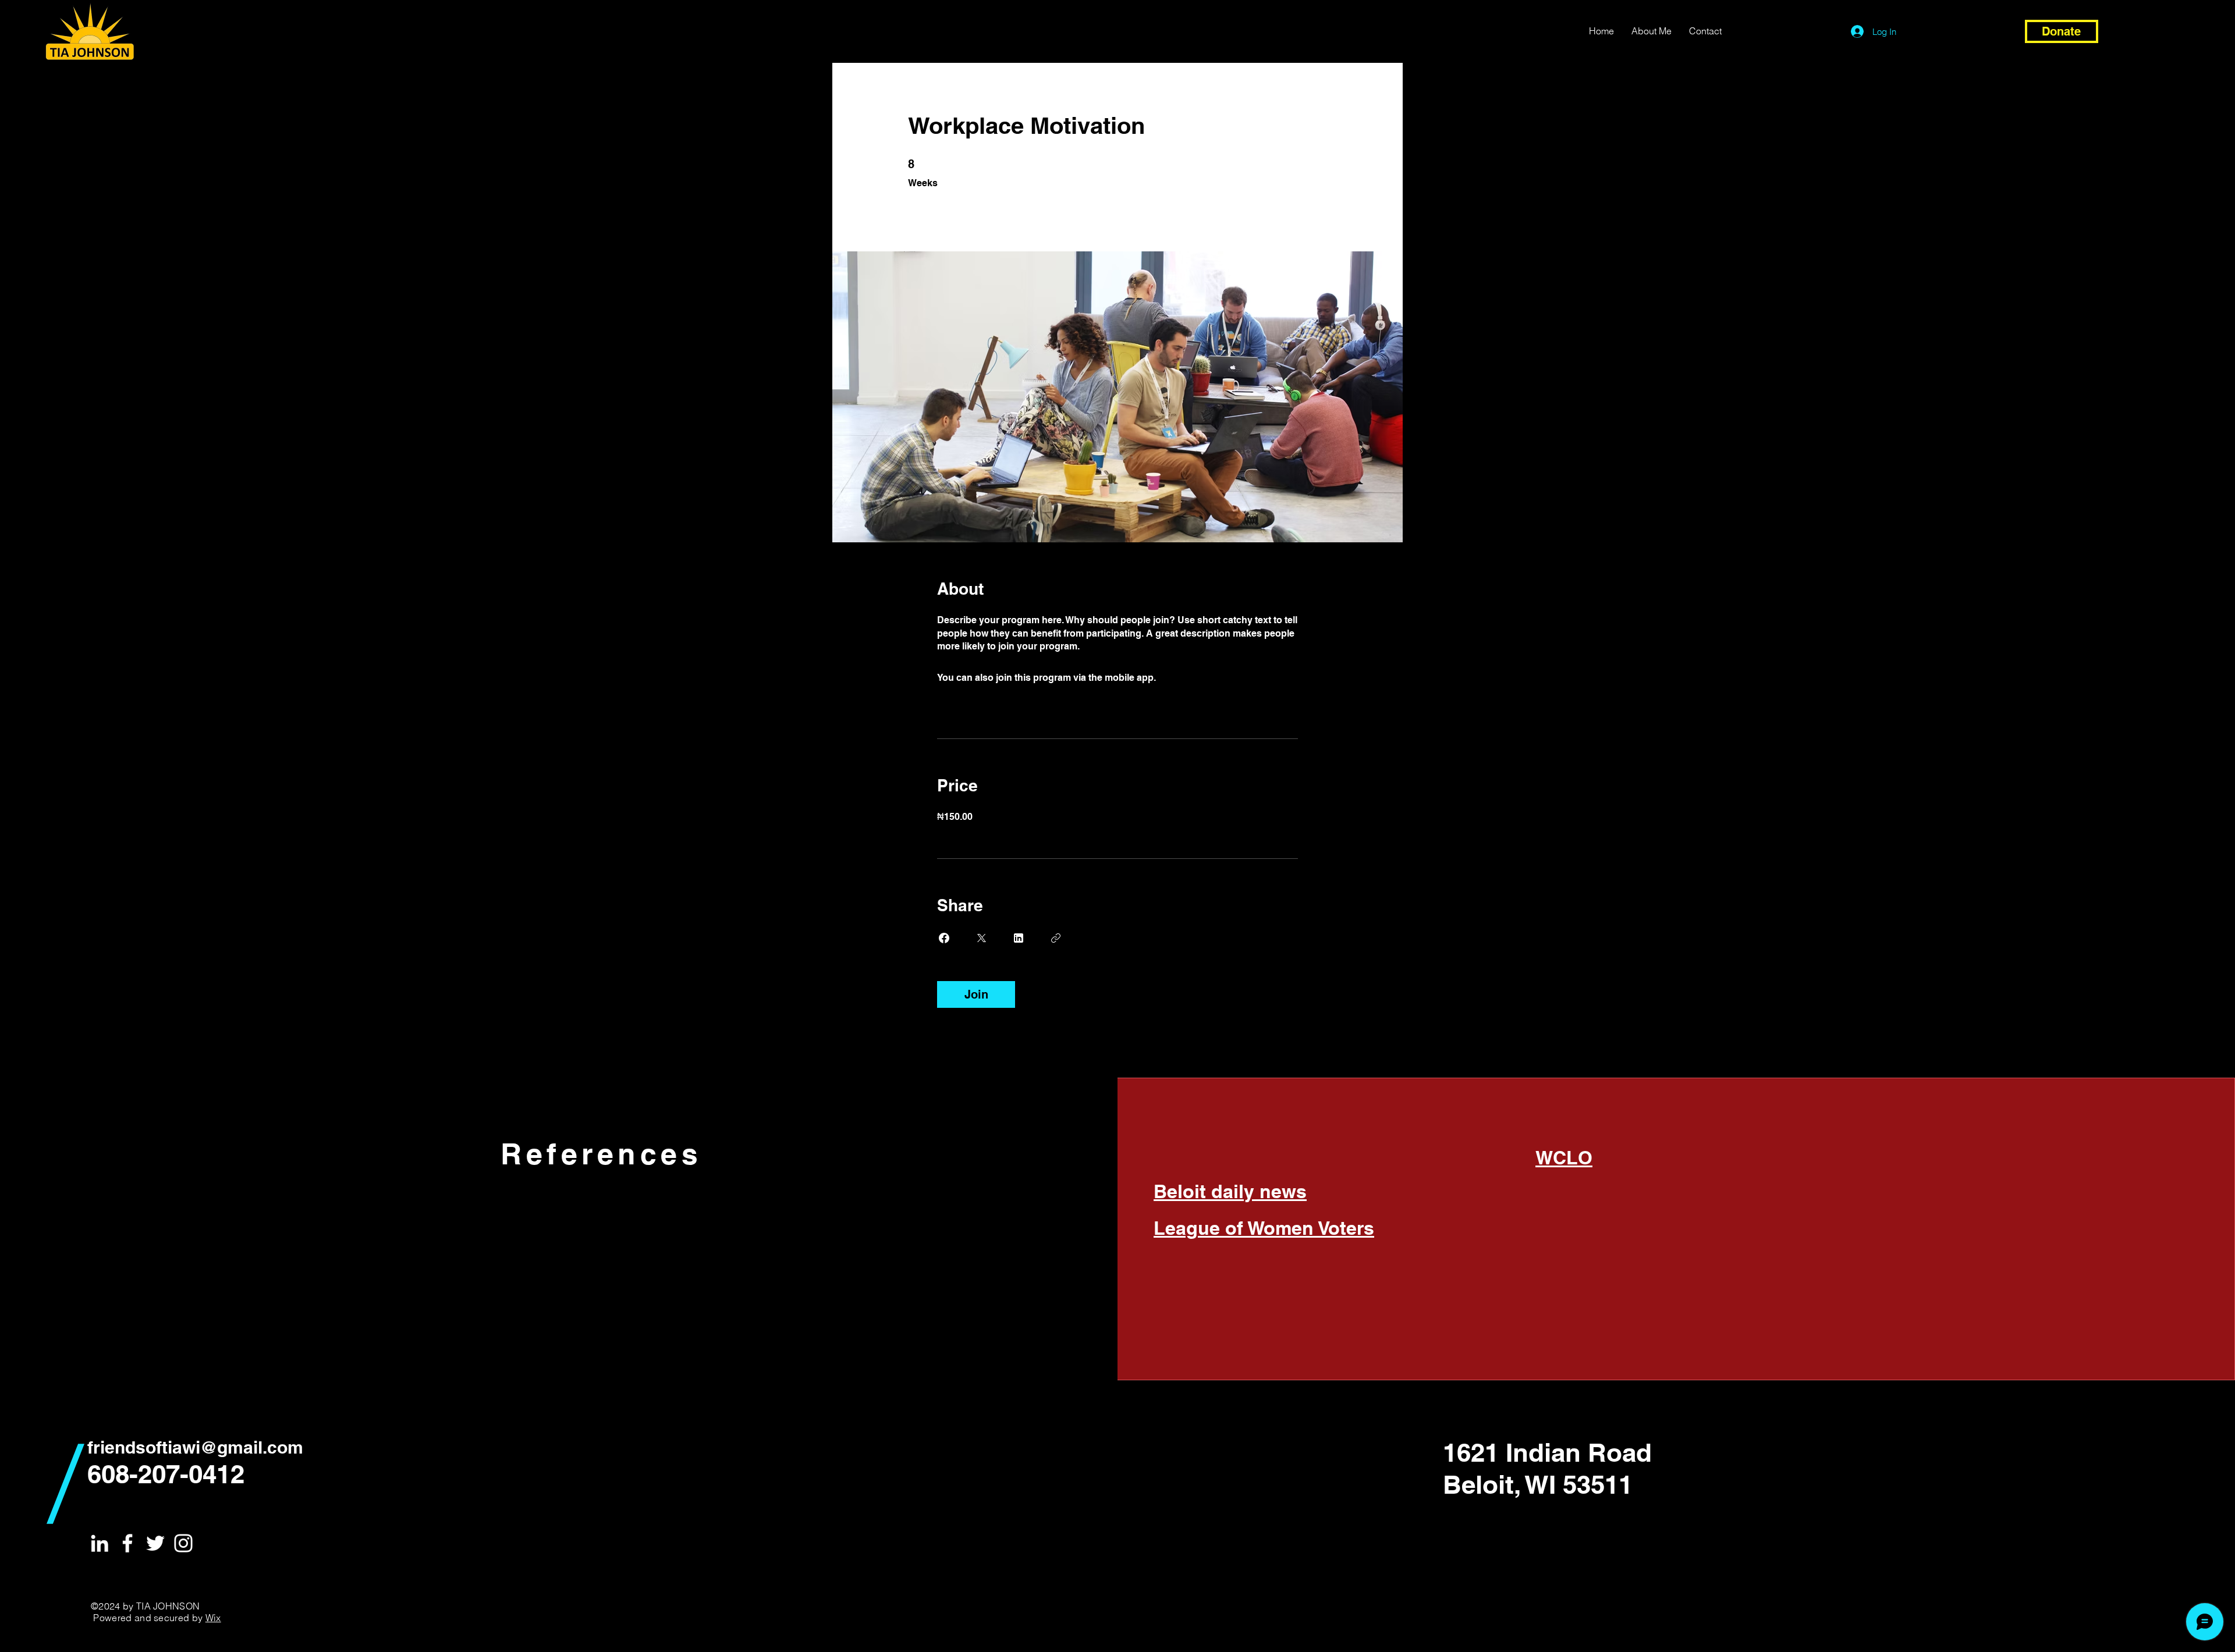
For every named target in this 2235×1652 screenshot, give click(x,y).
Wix (213, 1618)
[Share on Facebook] (944, 938)
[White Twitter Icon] (155, 1543)
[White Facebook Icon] (127, 1543)
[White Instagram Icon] (183, 1543)
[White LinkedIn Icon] (100, 1543)
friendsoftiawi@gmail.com (195, 1447)
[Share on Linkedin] (1019, 938)
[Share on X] (981, 938)
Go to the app (1188, 678)
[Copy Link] (1056, 938)
